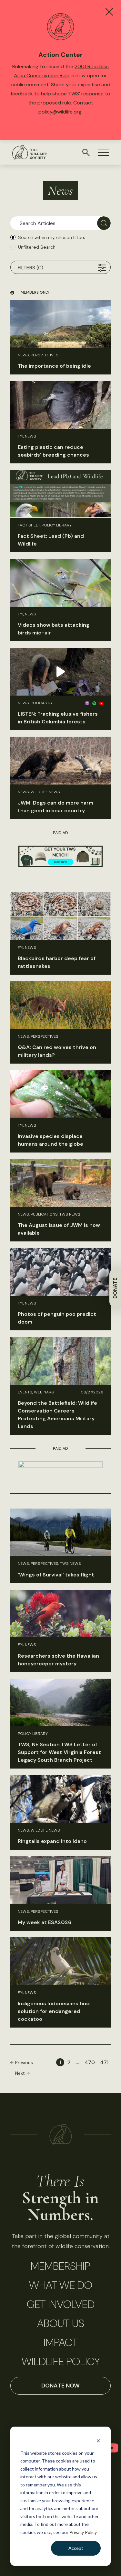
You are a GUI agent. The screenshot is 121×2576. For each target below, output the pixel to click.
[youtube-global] (112, 2448)
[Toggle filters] (102, 268)
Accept (76, 2548)
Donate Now (60, 2386)
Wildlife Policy (61, 2362)
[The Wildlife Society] (30, 152)
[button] (103, 152)
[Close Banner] (109, 12)
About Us (61, 2323)
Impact (61, 2343)
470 (90, 2062)
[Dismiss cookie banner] (98, 2441)
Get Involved (61, 2304)
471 (104, 2062)
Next (20, 2073)
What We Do (61, 2285)
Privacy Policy (83, 2532)
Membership (60, 2266)
